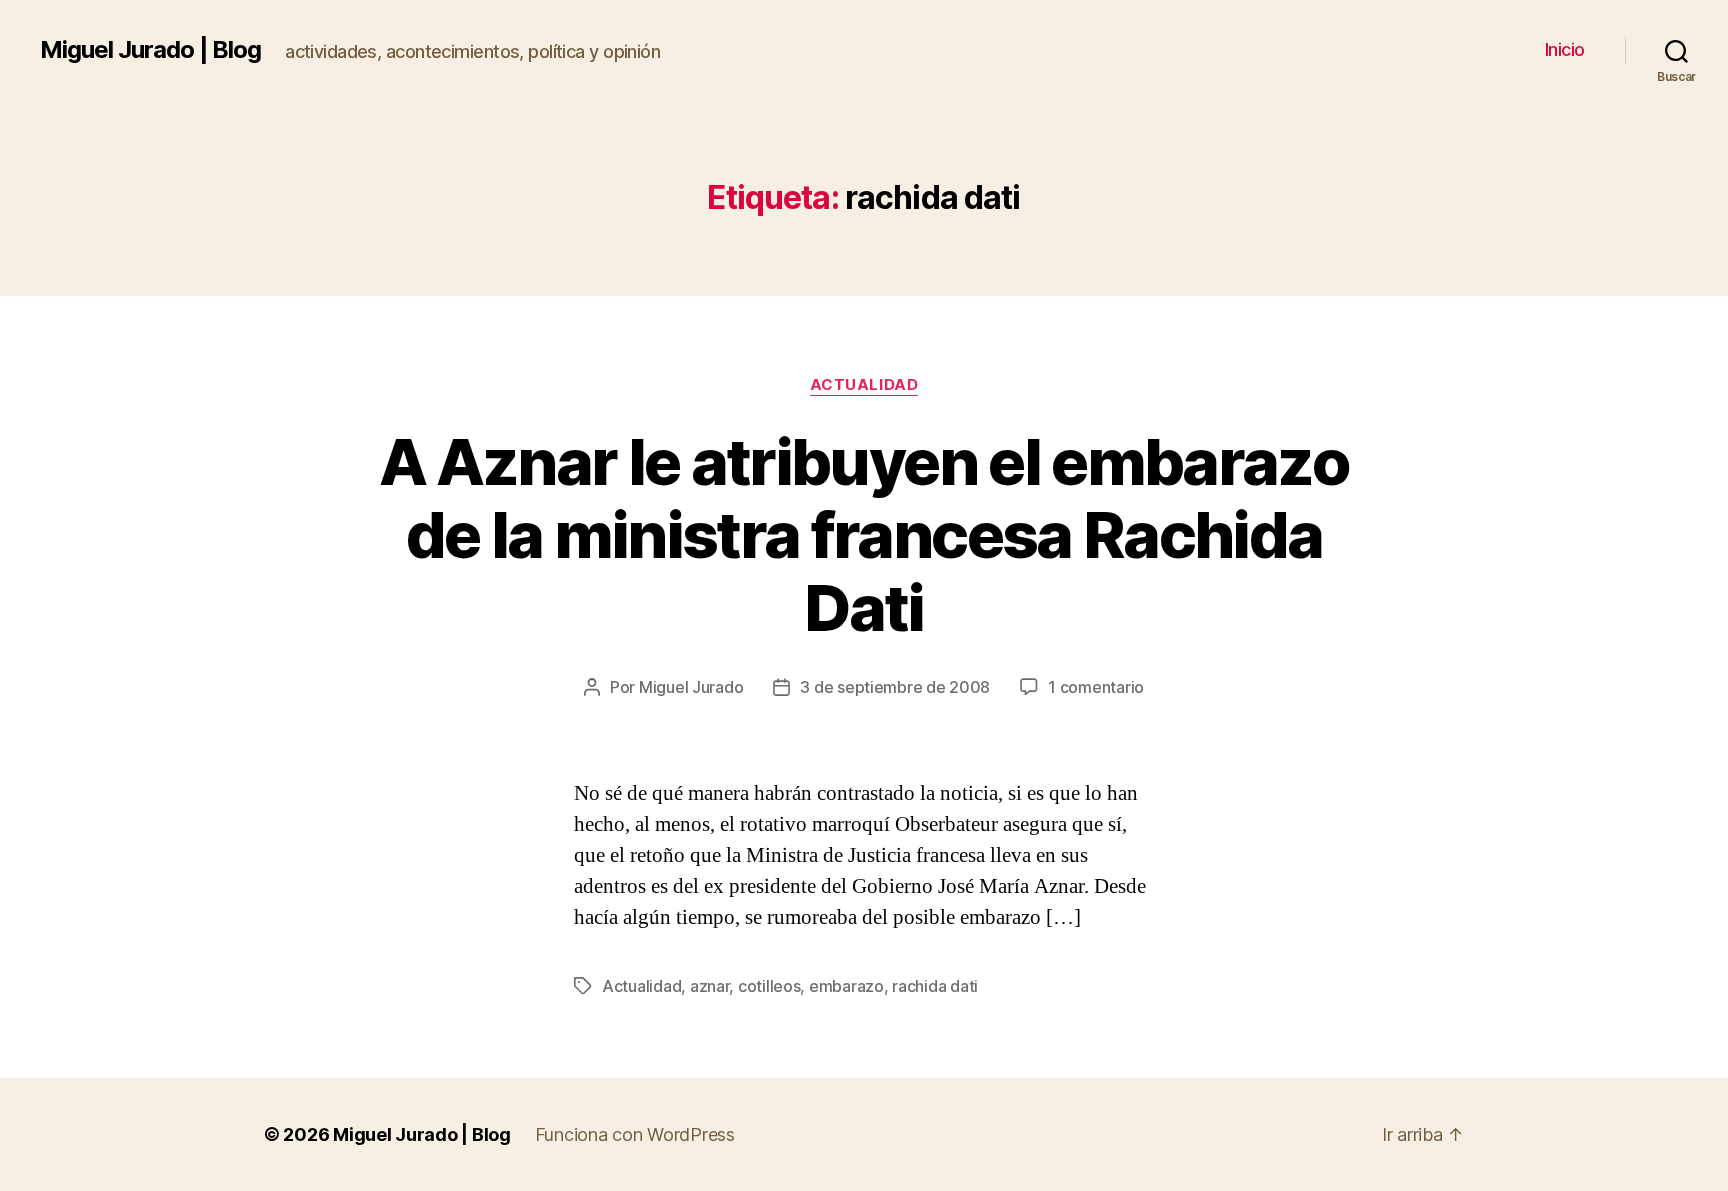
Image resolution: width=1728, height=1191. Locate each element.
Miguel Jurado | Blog (150, 50)
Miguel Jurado (691, 687)
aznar (710, 986)
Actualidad (864, 385)
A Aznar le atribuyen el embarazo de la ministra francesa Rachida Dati (864, 534)
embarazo (846, 986)
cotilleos (769, 986)
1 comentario (1096, 687)
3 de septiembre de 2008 (895, 687)
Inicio (1565, 49)
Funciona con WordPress (635, 1134)
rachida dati (935, 986)
